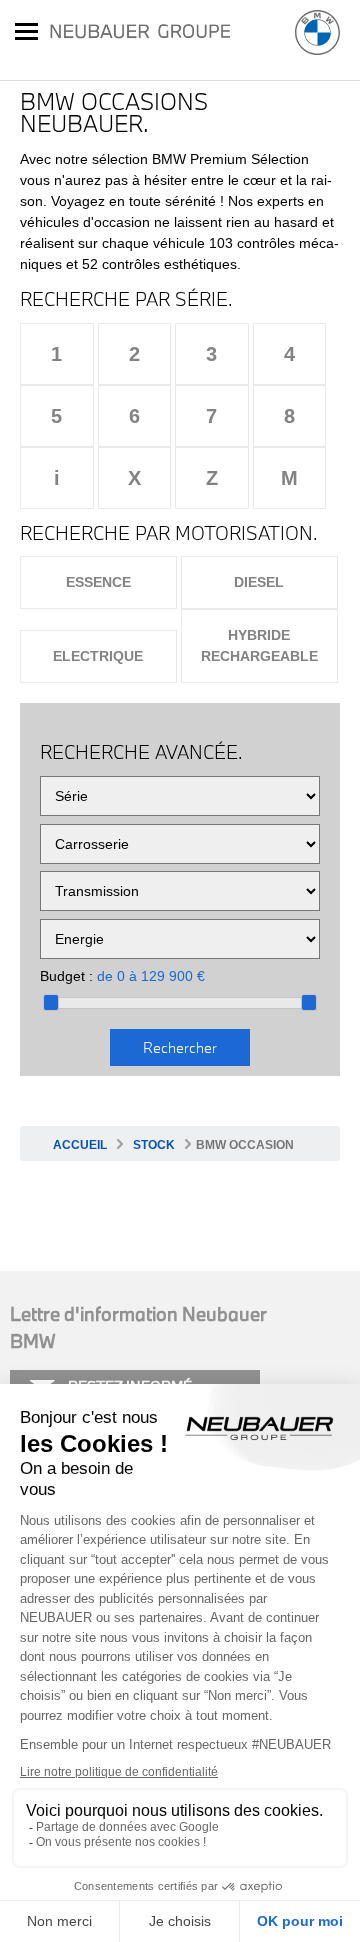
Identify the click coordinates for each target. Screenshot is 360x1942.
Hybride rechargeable (259, 645)
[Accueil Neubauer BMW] (317, 32)
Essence (98, 582)
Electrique (98, 656)
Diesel (259, 582)
